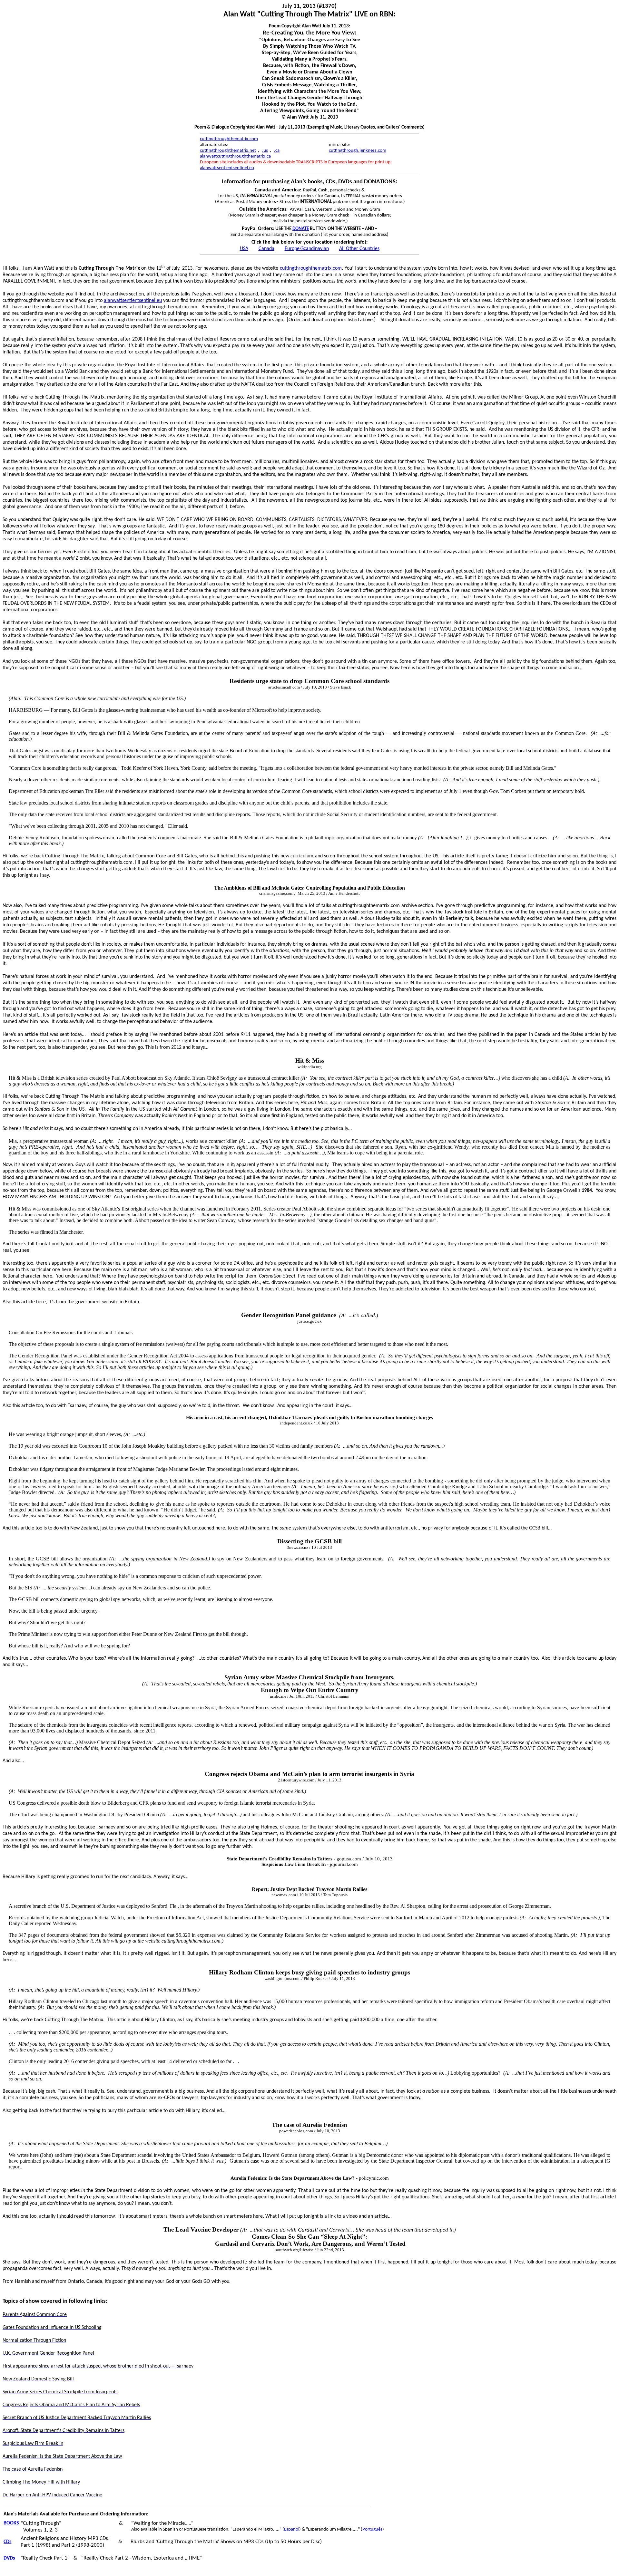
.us (265, 151)
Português (372, 2529)
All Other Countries (359, 249)
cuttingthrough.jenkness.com (358, 151)
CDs (7, 2542)
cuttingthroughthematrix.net (228, 151)
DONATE (301, 229)
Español (292, 2529)
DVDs (9, 2558)
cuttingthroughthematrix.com (229, 139)
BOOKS (11, 2523)
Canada (266, 249)
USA (244, 249)
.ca (277, 151)
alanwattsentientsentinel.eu (227, 168)
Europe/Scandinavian (307, 249)
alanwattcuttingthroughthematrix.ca (235, 156)
